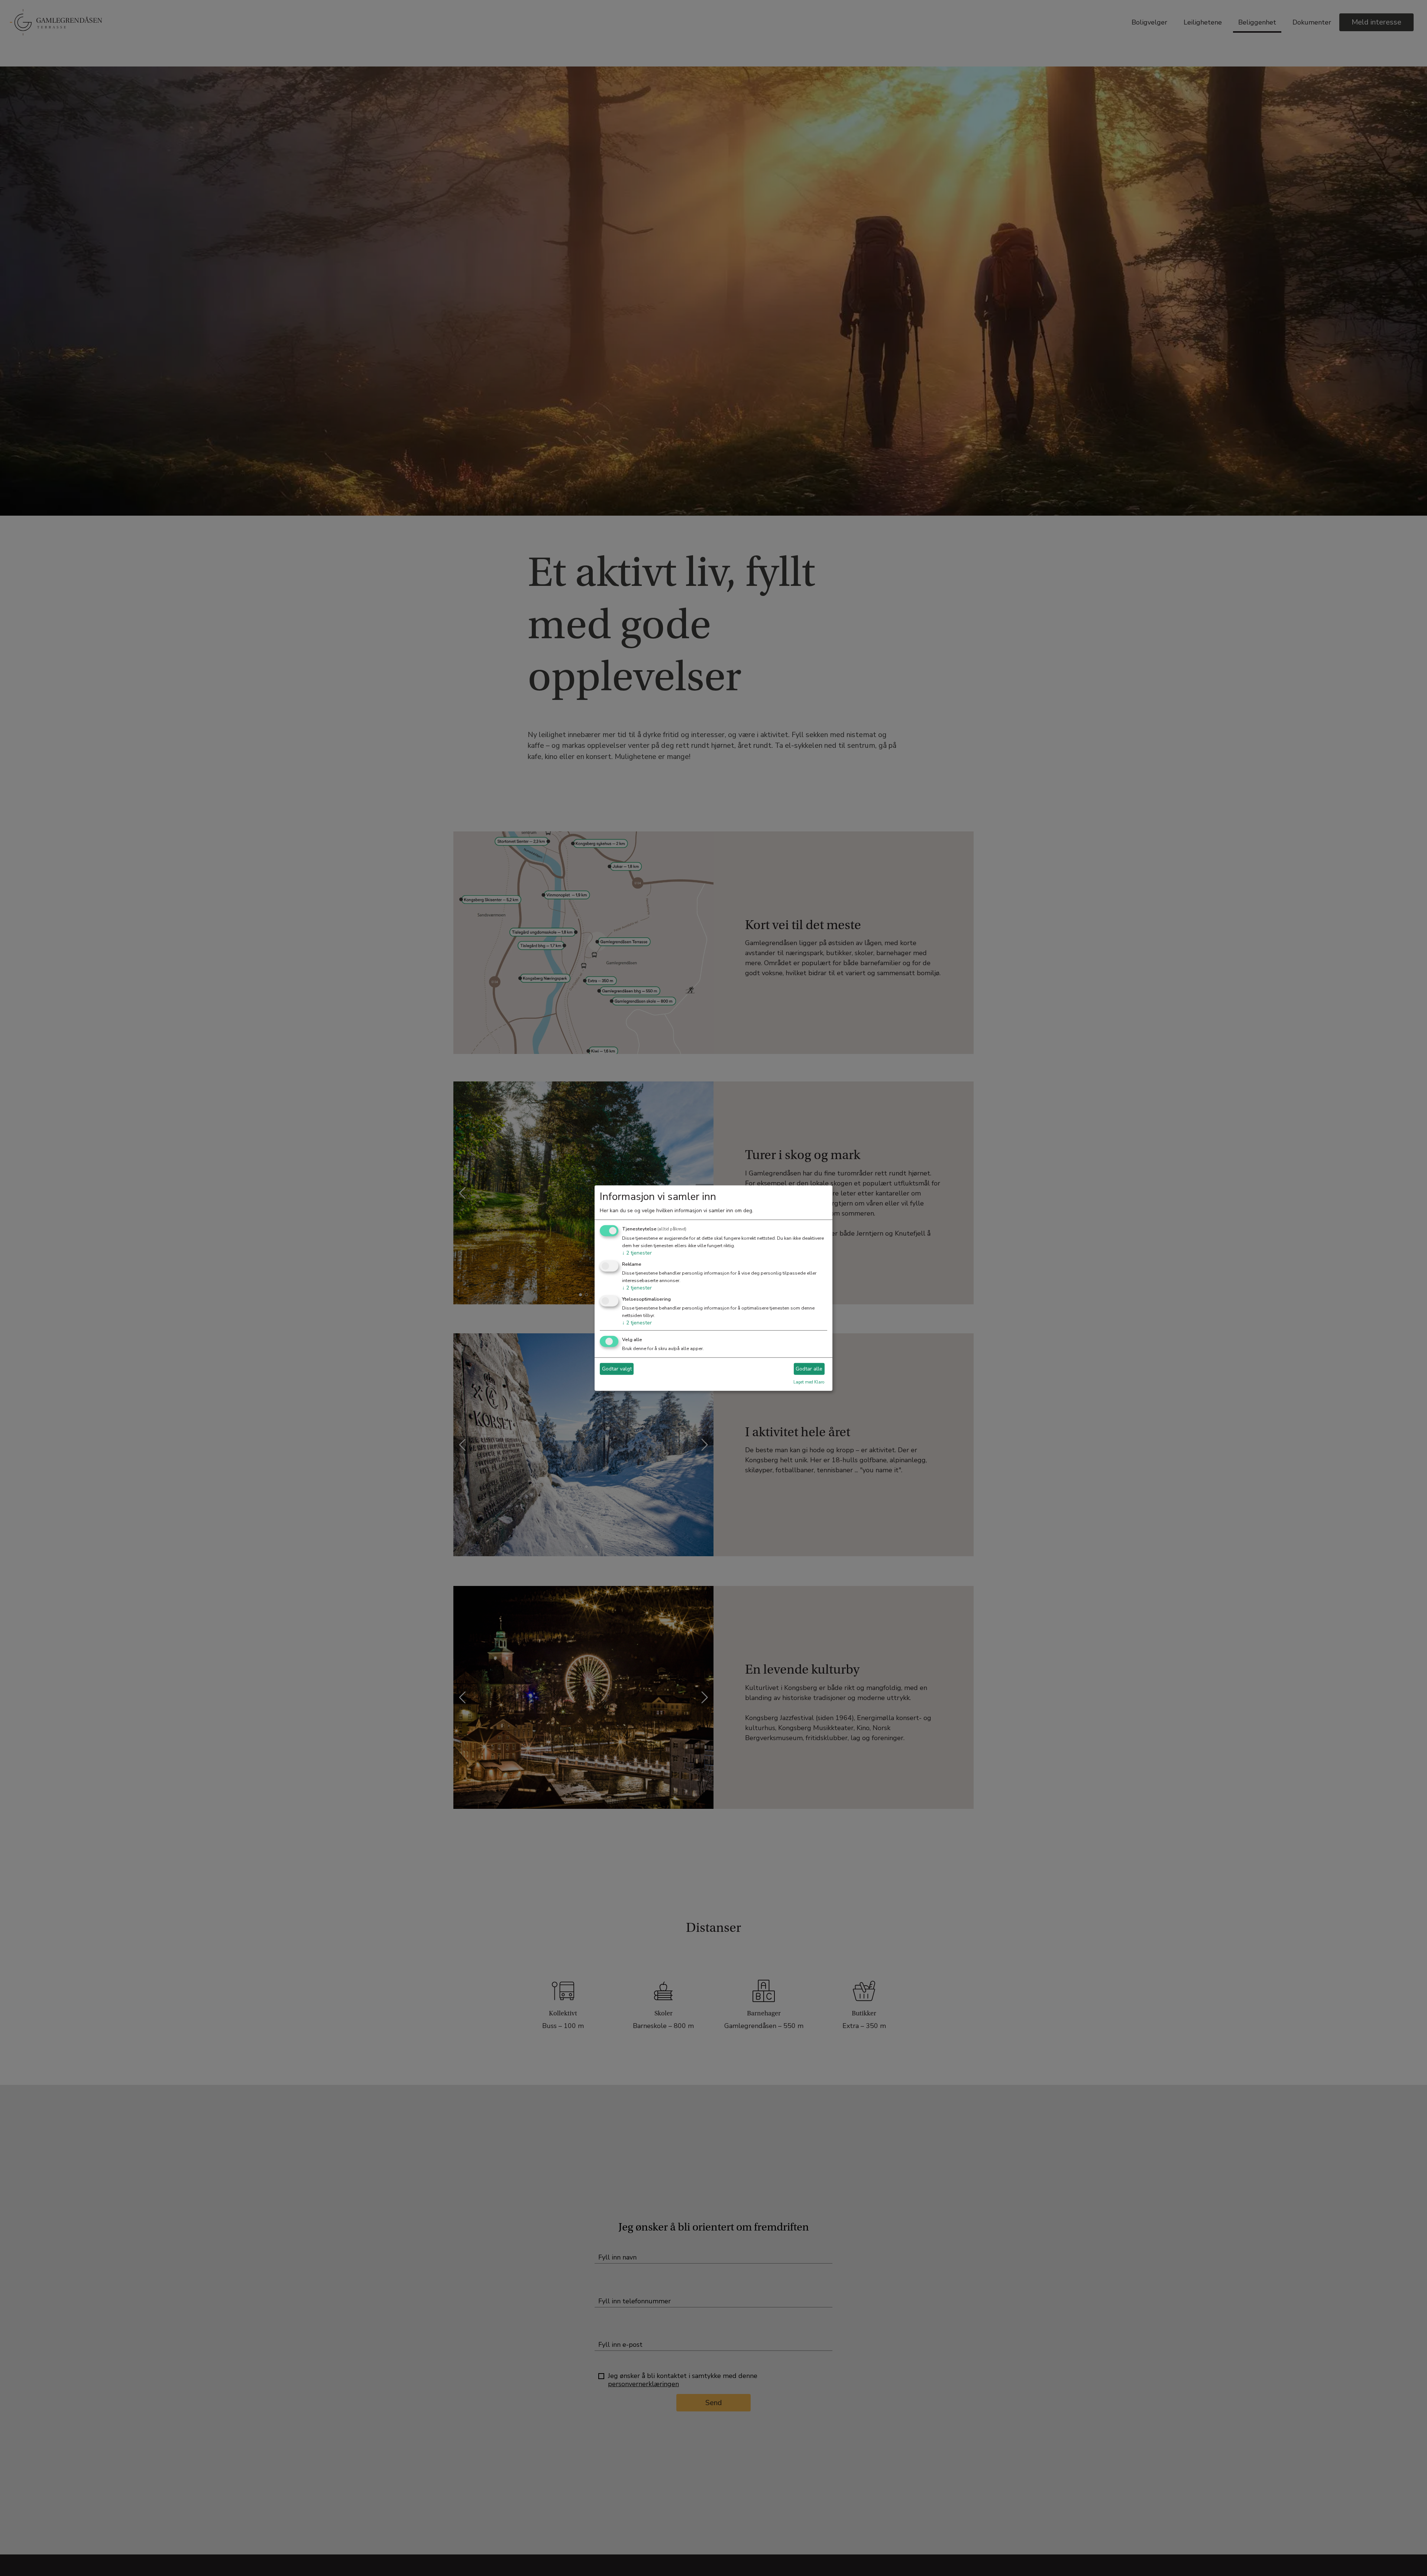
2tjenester (637, 1253)
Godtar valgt (617, 1369)
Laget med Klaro (809, 1382)
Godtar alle (809, 1369)
